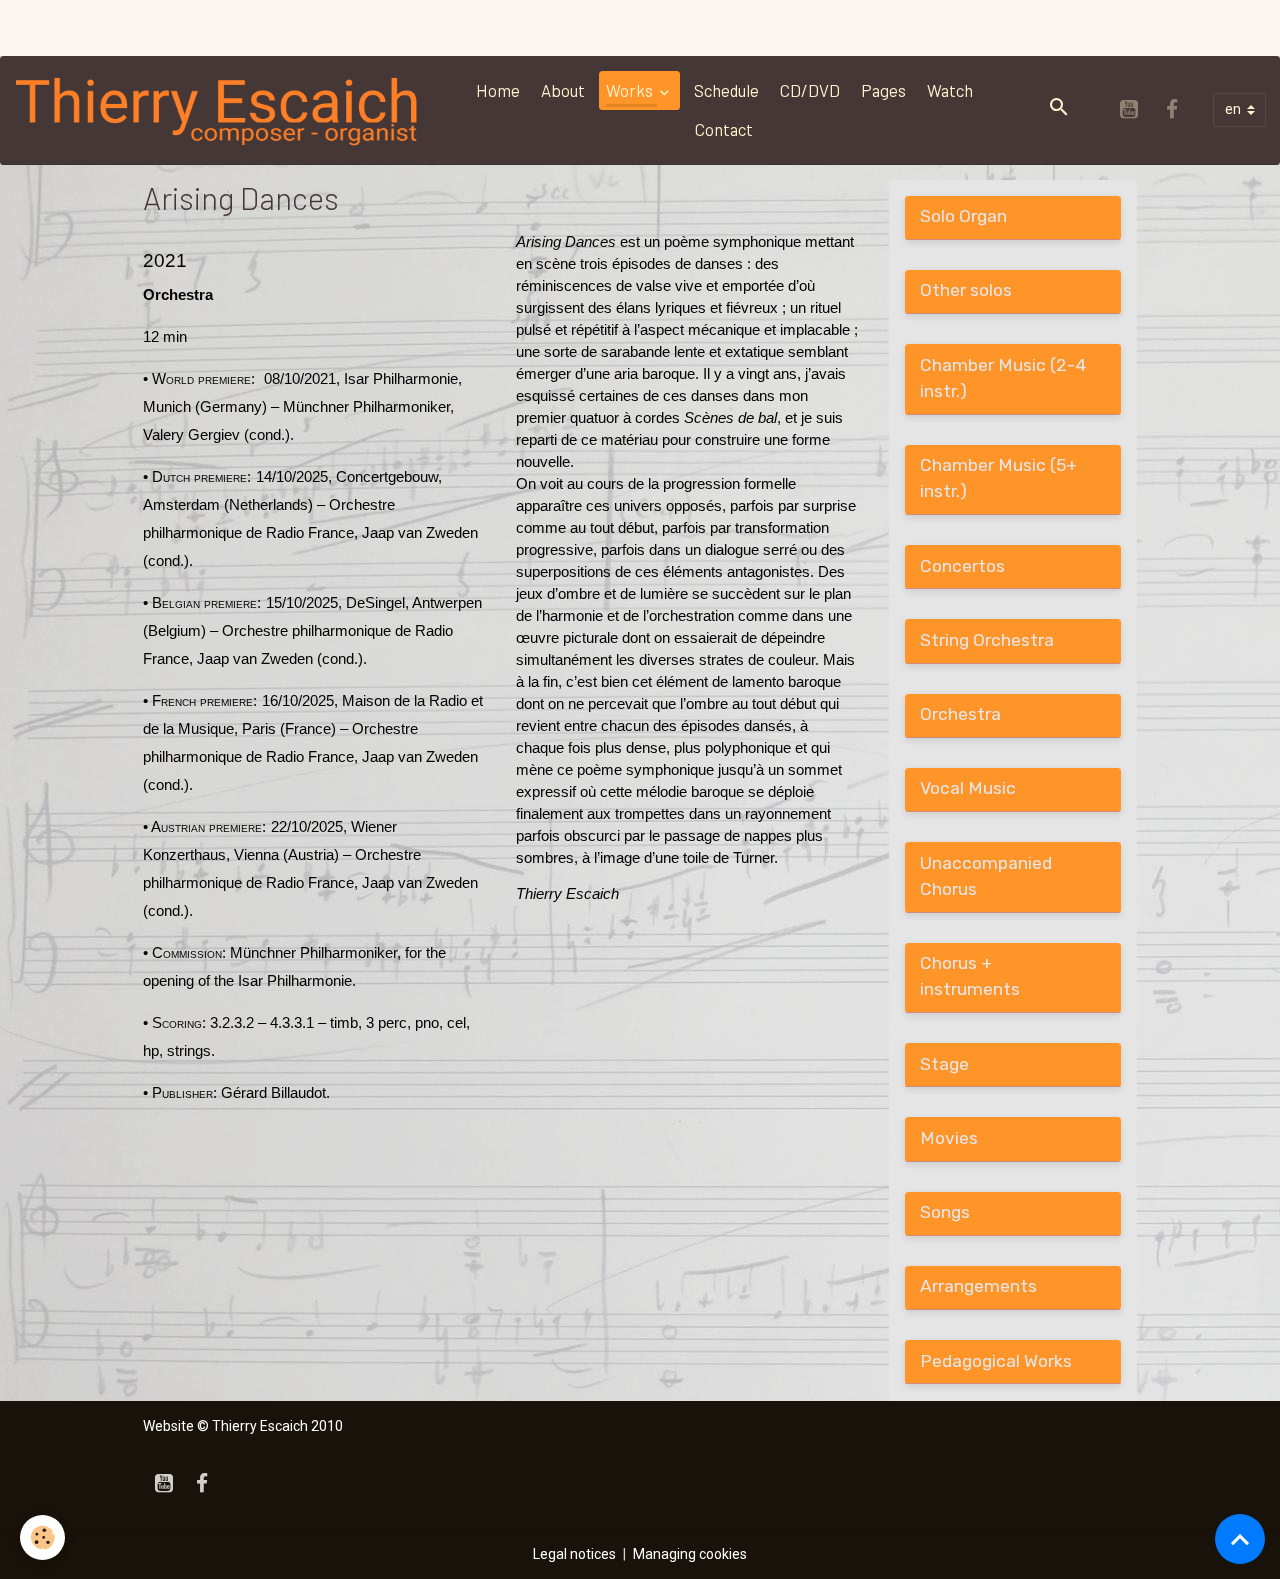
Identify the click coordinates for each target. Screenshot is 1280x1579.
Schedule (726, 90)
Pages (883, 90)
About (563, 90)
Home (498, 90)
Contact (724, 129)
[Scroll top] (1240, 1539)
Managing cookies (690, 1554)
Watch (950, 90)
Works (631, 90)
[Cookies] (42, 1537)
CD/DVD (810, 90)
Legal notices (574, 1554)
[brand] (218, 110)
